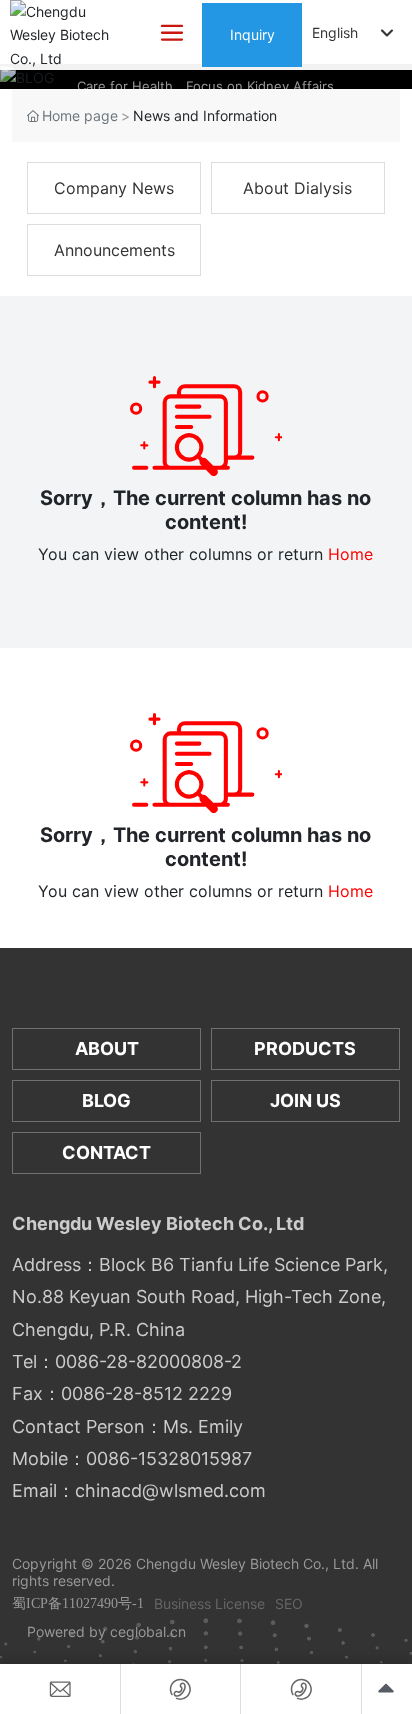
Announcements (114, 250)
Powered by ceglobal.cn (106, 1631)
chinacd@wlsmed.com (170, 1490)
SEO (289, 1603)
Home (350, 554)
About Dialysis (297, 188)
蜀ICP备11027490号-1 (78, 1603)
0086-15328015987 (169, 1458)
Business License (209, 1603)
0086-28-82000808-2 (148, 1361)
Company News (114, 188)
